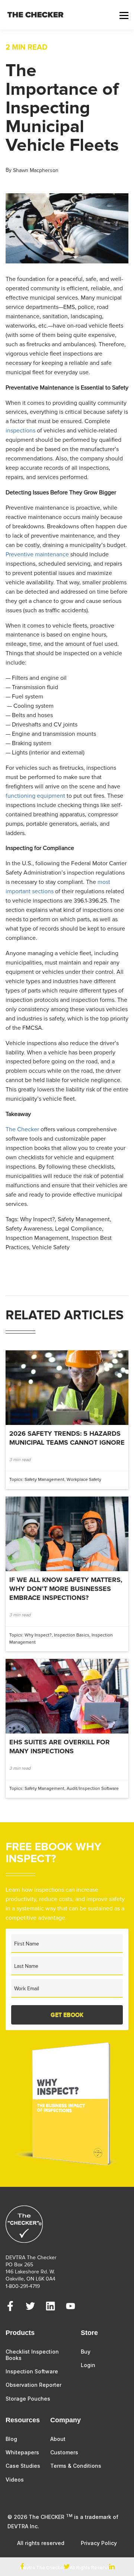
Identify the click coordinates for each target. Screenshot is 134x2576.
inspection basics (72, 1635)
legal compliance (79, 1229)
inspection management (37, 1238)
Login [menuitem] (88, 2365)
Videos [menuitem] (15, 2480)
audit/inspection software (93, 1789)
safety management (84, 1219)
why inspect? (37, 1219)
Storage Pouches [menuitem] (28, 2399)
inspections (20, 431)
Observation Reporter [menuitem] (33, 2385)
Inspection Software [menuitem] (32, 2371)
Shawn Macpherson (36, 170)
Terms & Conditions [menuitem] (76, 2466)
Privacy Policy (99, 2543)
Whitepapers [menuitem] (22, 2452)
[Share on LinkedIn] (112, 2567)
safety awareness (29, 1229)
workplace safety (84, 1480)
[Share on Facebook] (22, 2567)
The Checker (22, 1129)
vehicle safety (51, 1247)
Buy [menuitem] (86, 2352)
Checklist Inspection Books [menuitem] (32, 2355)
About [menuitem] (58, 2439)
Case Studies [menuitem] (23, 2466)
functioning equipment (35, 796)
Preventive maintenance (37, 554)
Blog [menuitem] (11, 2439)
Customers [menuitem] (64, 2452)
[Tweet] (67, 2567)
